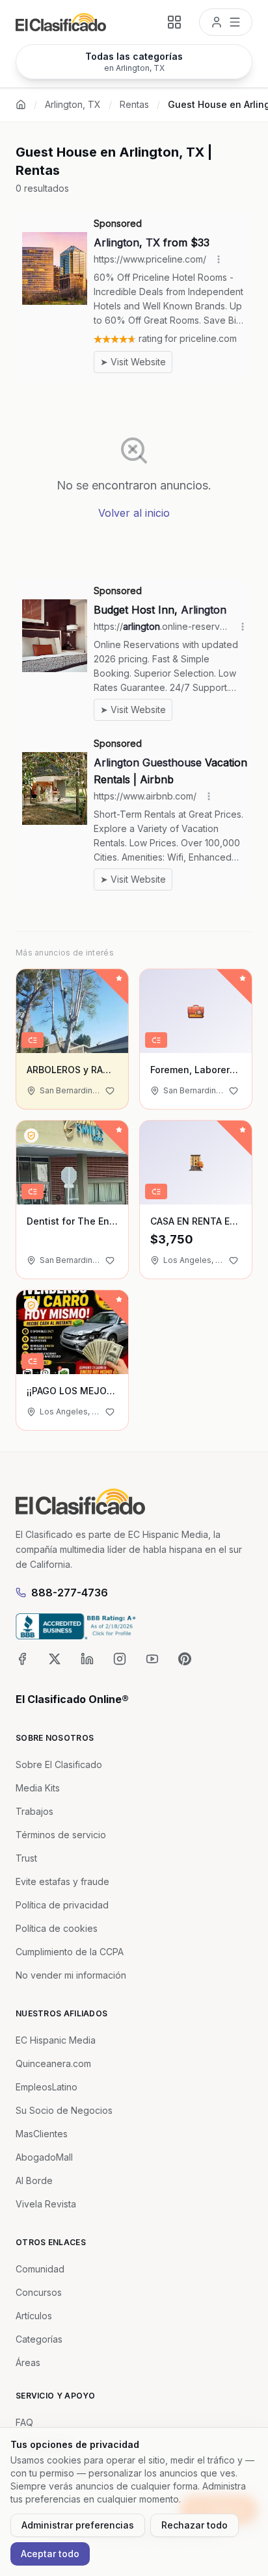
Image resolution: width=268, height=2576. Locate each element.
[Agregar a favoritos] (110, 1091)
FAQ (24, 2422)
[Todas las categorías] (174, 22)
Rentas (134, 104)
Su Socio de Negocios (64, 2110)
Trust (26, 1858)
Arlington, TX (73, 104)
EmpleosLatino (47, 2087)
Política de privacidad (62, 1905)
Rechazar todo (194, 2525)
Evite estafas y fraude (62, 1881)
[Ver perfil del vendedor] (31, 1136)
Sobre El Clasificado (59, 1764)
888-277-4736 (70, 1593)
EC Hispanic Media (56, 2040)
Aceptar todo (50, 2554)
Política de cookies (57, 1928)
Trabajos (34, 1811)
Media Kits (38, 1788)
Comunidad (40, 2269)
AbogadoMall (44, 2157)
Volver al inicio (134, 513)
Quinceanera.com (53, 2063)
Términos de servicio (61, 1835)
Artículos (34, 2316)
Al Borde (34, 2180)
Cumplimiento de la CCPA (70, 1952)
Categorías (39, 2339)
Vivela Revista (46, 2204)
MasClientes (42, 2134)
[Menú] (226, 22)
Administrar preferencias (78, 2525)
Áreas (28, 2362)
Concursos (39, 2292)
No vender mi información (71, 1975)
